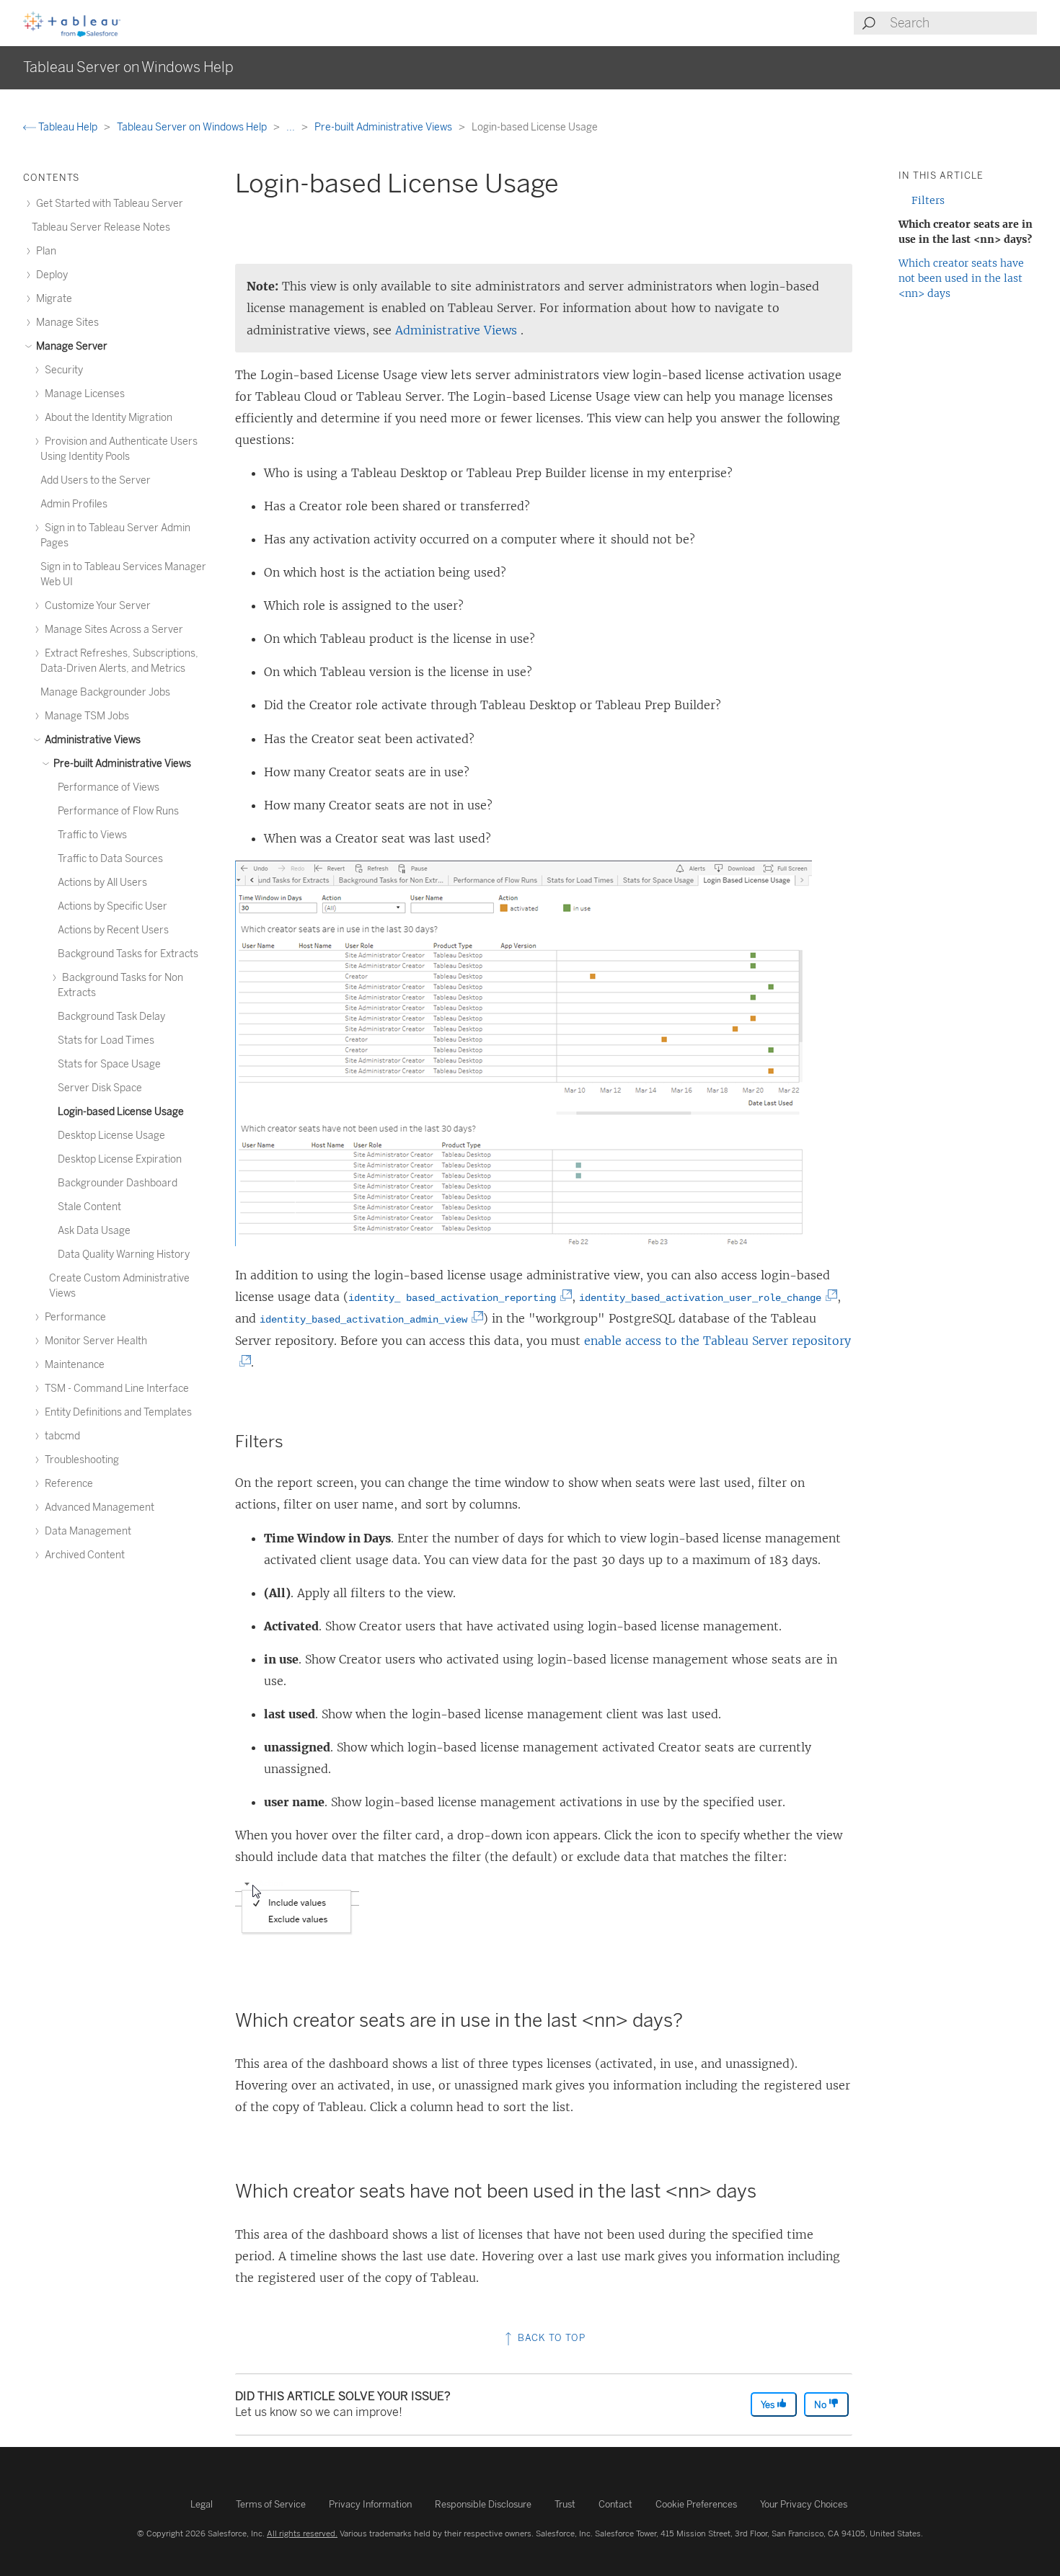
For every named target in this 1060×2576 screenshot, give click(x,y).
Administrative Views (458, 330)
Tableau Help (68, 127)
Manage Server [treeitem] (71, 346)
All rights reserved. (302, 2533)
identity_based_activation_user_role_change (703, 1298)
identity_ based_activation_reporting (455, 1298)
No (821, 2405)
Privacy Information (370, 2504)
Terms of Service (271, 2504)
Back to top (550, 2338)
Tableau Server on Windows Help (193, 127)
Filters (928, 200)
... (292, 127)
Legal (202, 2504)
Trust (565, 2504)
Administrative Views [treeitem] (92, 740)
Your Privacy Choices (804, 2504)
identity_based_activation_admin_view (366, 1320)
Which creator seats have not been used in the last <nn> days (961, 278)
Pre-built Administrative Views (384, 127)
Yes (769, 2405)
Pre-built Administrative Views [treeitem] (121, 764)
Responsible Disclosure (483, 2504)
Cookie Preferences (696, 2504)
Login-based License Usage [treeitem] (121, 1112)
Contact (615, 2504)
